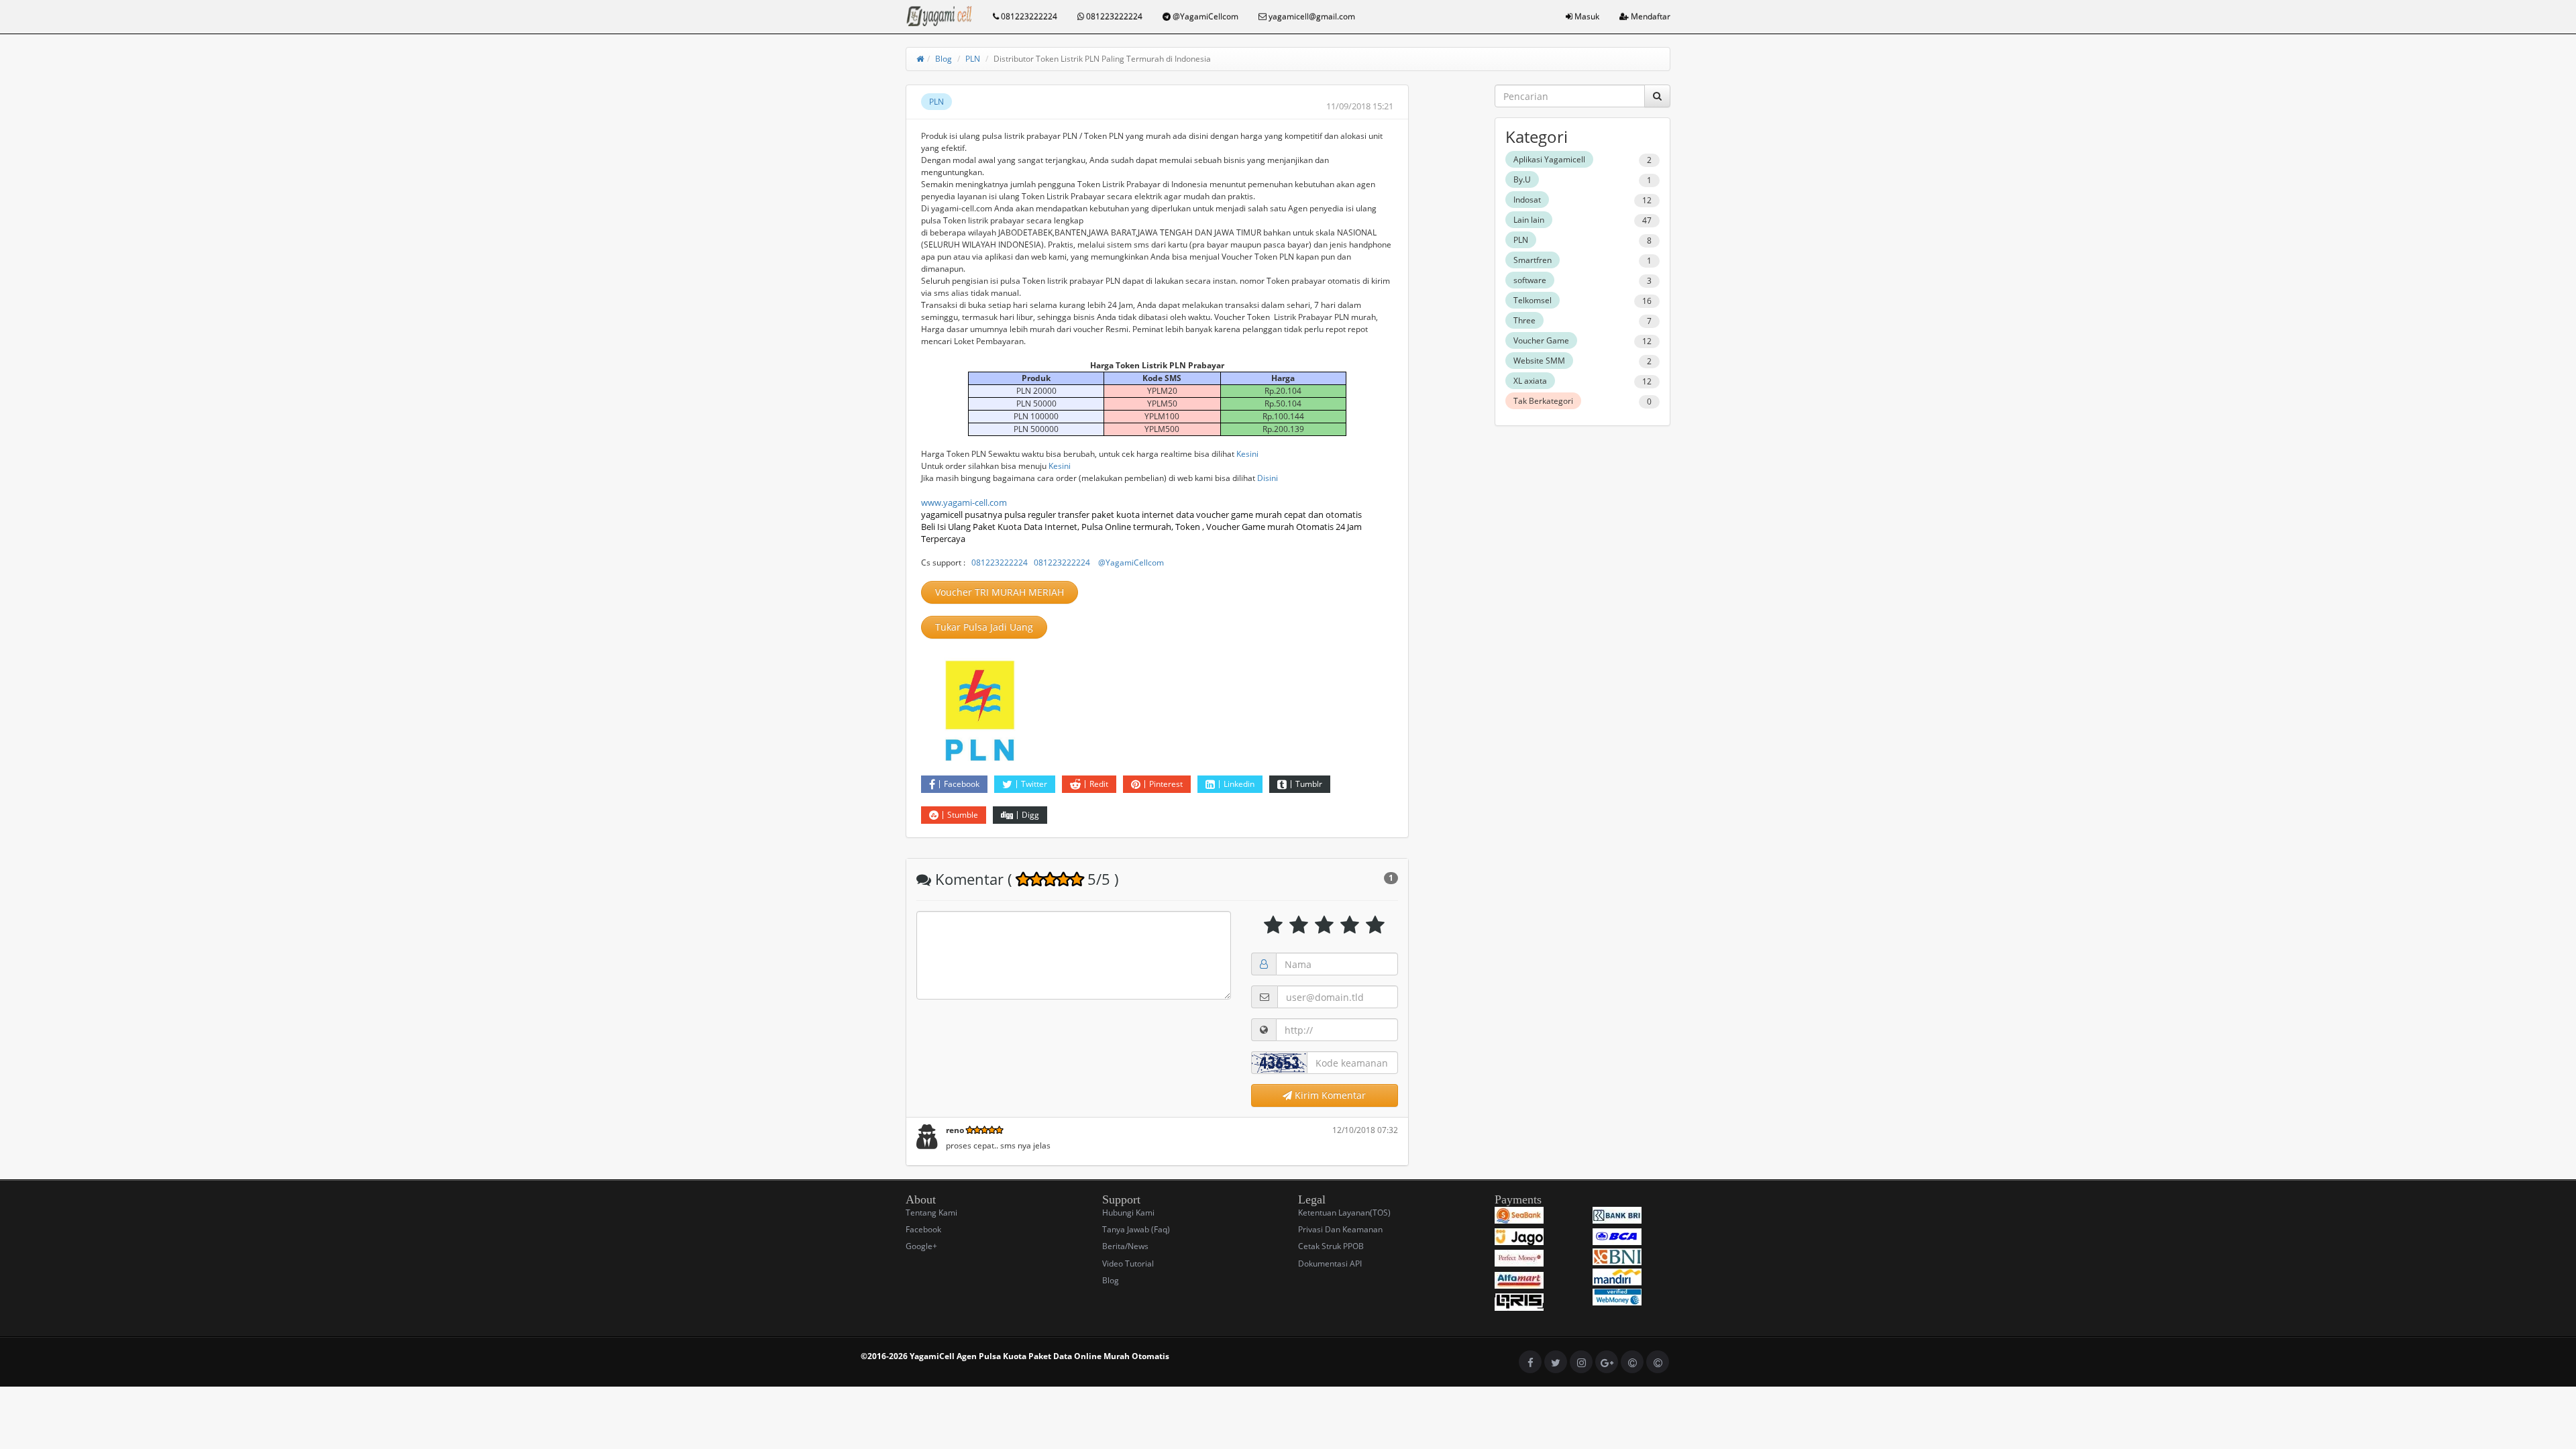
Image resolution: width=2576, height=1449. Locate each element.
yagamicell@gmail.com (1311, 16)
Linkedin (1239, 784)
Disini (1268, 478)
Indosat (1527, 200)
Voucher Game (1541, 340)
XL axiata (1530, 381)
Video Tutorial (1128, 1264)
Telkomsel (1533, 300)
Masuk (1586, 16)
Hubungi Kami (1128, 1213)
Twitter (1034, 784)
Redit (1099, 784)
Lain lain (1529, 220)
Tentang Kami (931, 1213)
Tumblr (1309, 784)
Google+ (921, 1246)
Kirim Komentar (1329, 1095)
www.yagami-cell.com (964, 502)
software (1530, 280)
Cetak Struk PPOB (1331, 1246)
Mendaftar (1650, 16)
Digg (1030, 815)
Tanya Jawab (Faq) (1136, 1229)
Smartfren (1533, 260)
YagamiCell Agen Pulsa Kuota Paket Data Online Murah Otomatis (1039, 1356)
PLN (973, 59)
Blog (944, 59)
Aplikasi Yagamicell (1549, 159)
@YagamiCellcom (1204, 16)
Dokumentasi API (1330, 1264)
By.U (1522, 179)
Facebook (962, 784)
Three (1524, 320)
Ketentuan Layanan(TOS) (1344, 1213)
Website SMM (1539, 361)
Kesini (1247, 454)
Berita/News (1125, 1246)
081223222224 (1028, 16)
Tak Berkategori (1543, 401)
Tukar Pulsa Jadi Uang (984, 627)
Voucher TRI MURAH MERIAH (1000, 592)
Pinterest (1166, 784)
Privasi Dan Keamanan (1340, 1229)
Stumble (963, 815)
